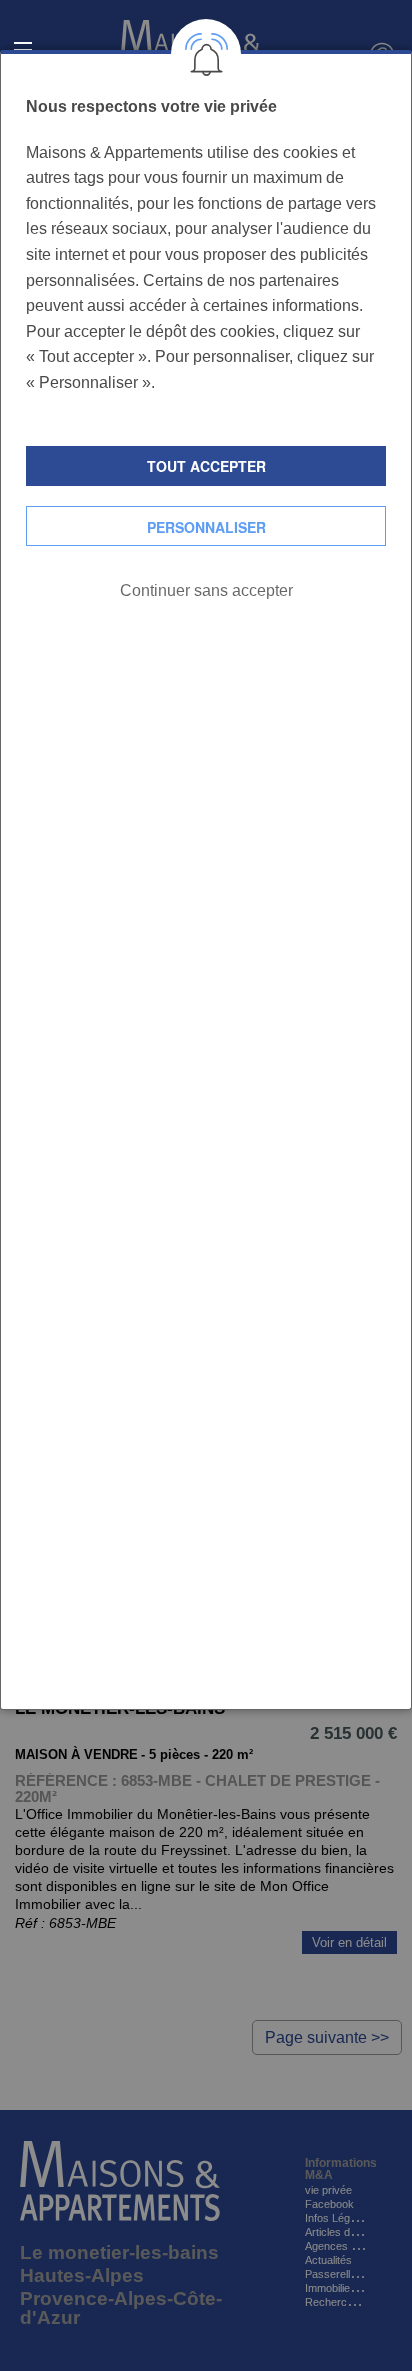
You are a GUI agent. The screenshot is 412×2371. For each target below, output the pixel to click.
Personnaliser (206, 527)
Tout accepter (206, 466)
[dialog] (206, 880)
